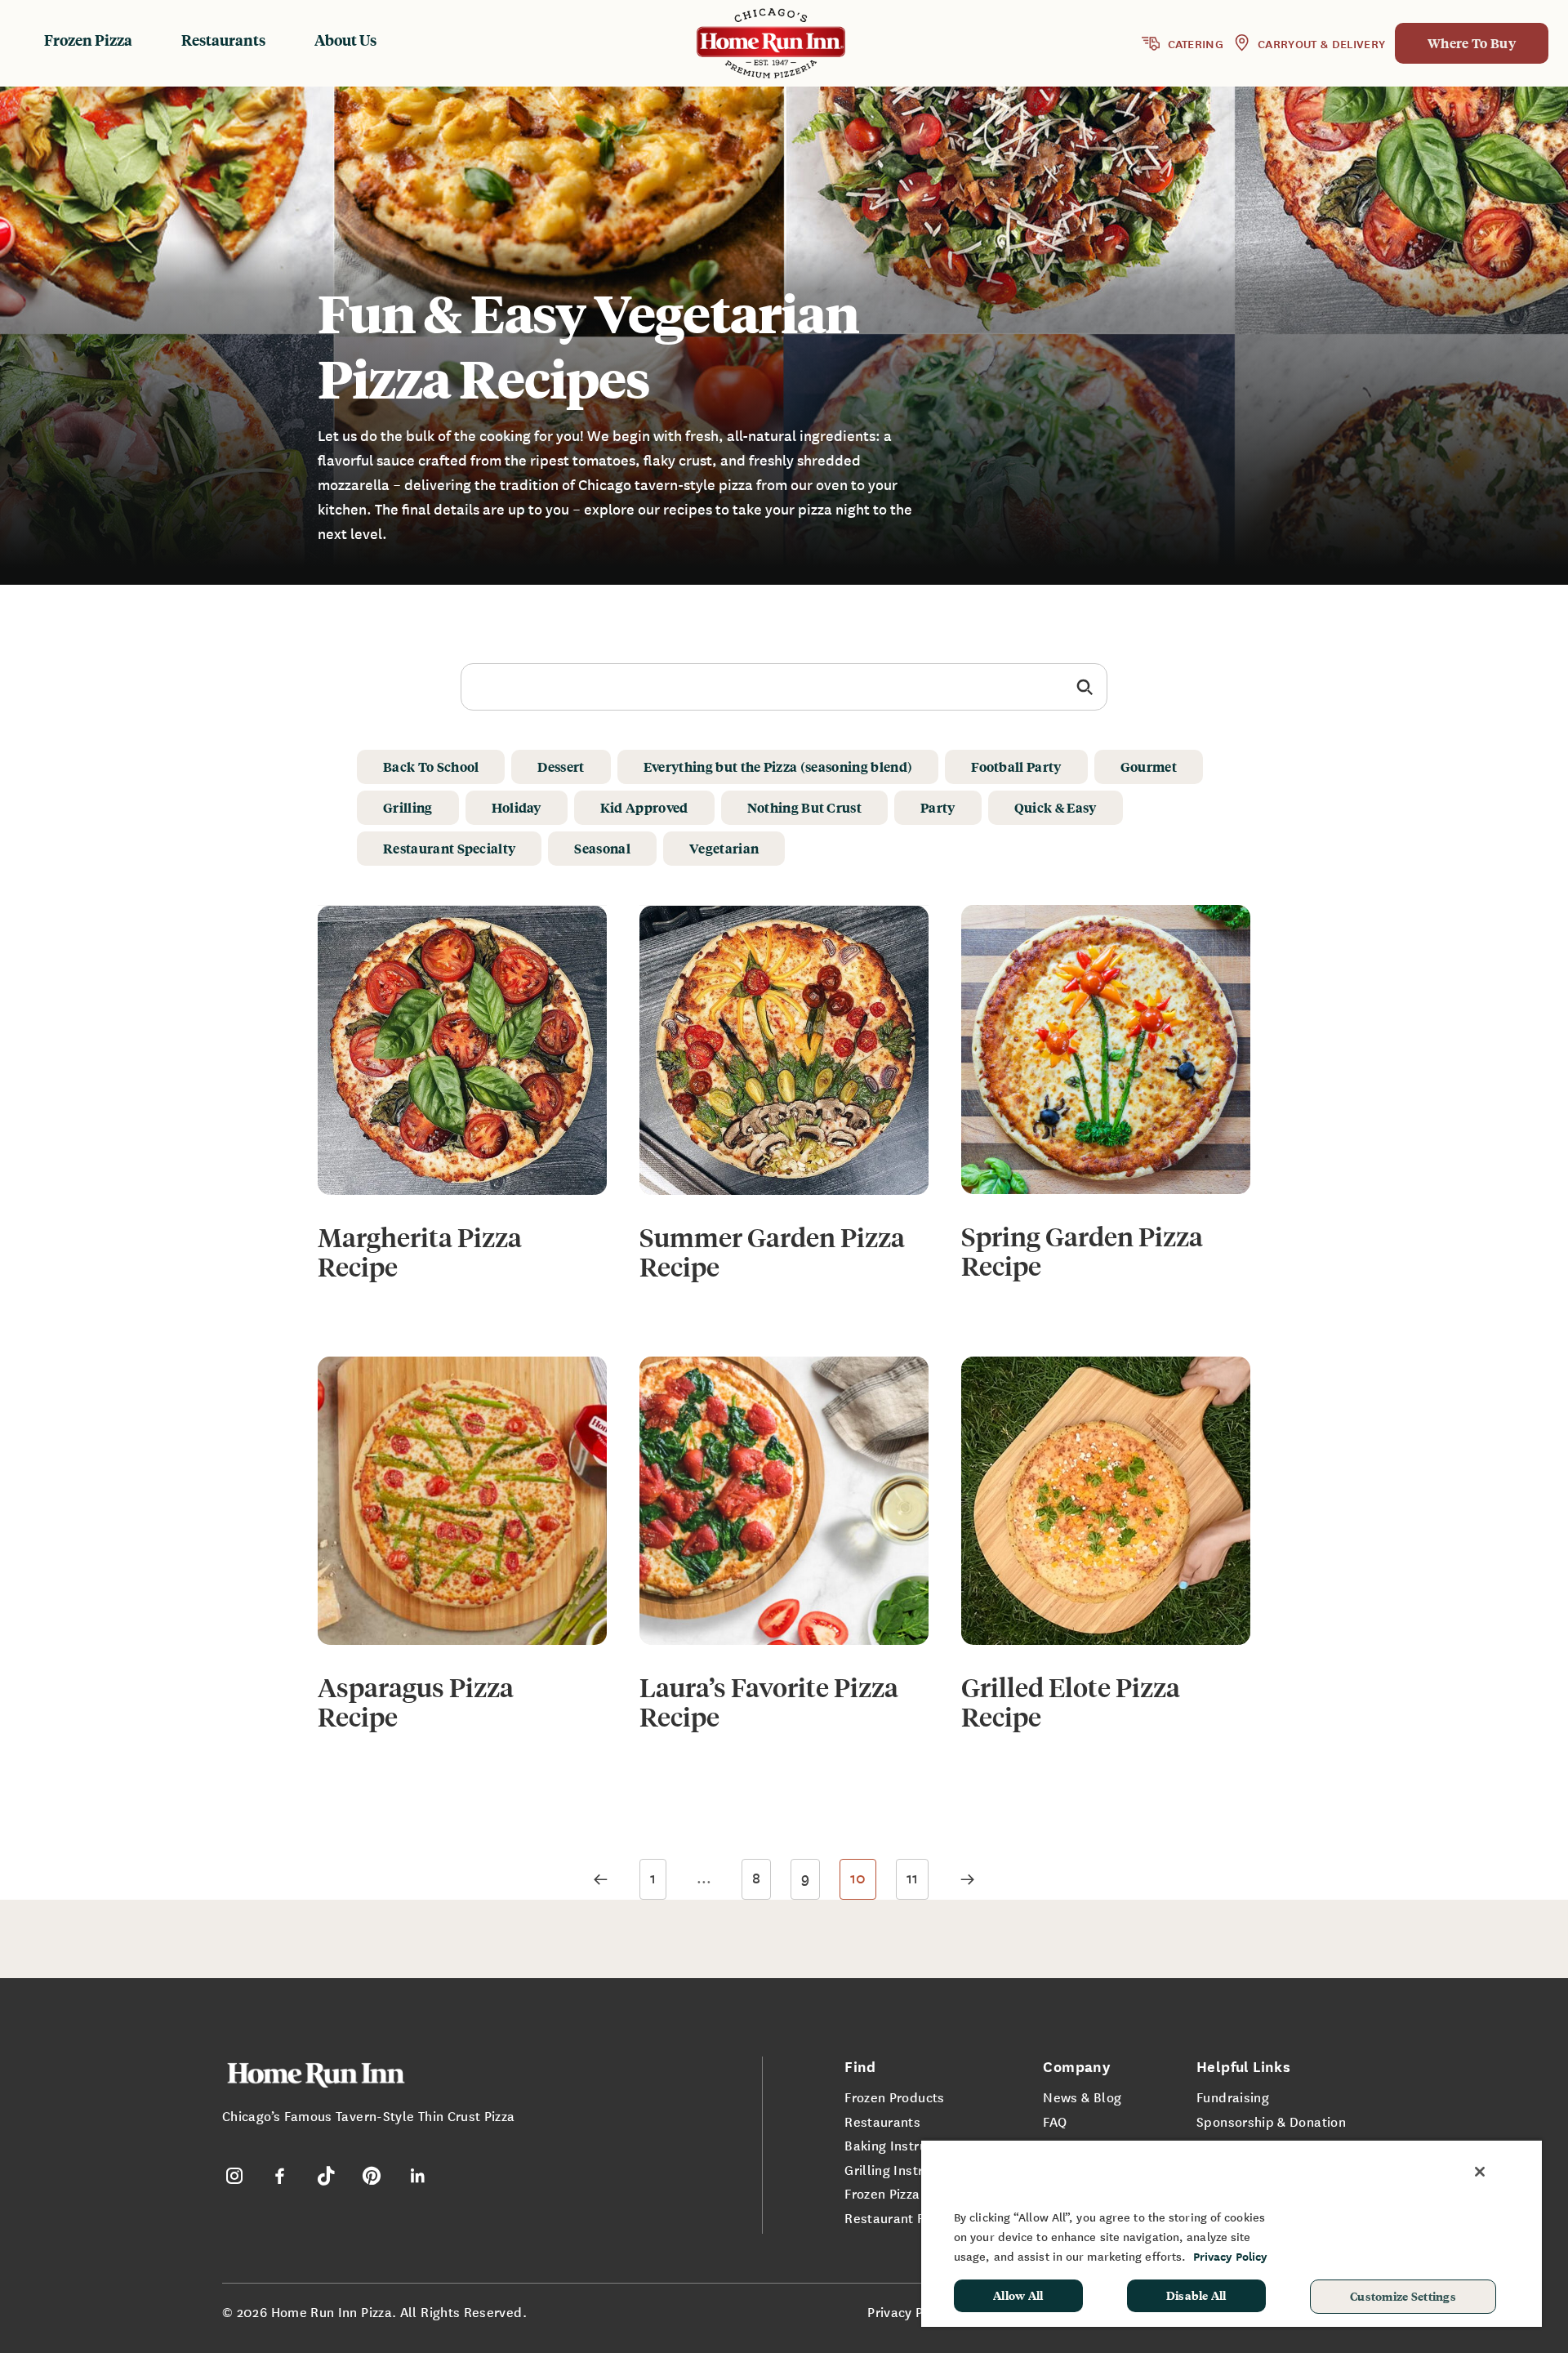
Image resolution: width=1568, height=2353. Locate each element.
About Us (345, 40)
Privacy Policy (910, 2311)
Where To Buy (1472, 43)
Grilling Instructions (906, 2169)
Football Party (1016, 767)
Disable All (1196, 2295)
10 (858, 1877)
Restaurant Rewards (908, 2217)
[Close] (1480, 2172)
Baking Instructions (904, 2145)
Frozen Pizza (88, 40)
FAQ (1055, 2121)
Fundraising (1233, 2097)
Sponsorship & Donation (1271, 2121)
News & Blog (1082, 2097)
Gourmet (1149, 767)
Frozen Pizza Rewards (911, 2193)
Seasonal (602, 848)
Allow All (1018, 2295)
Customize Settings (1403, 2296)
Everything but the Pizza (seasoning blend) (778, 767)
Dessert (561, 767)
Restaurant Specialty (449, 848)
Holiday (517, 807)
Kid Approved (644, 807)
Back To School (431, 767)
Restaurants (223, 40)
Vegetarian (724, 848)
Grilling (408, 807)
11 (912, 1877)
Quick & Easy (1056, 807)
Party (938, 807)
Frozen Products (894, 2097)
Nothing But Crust (804, 807)
